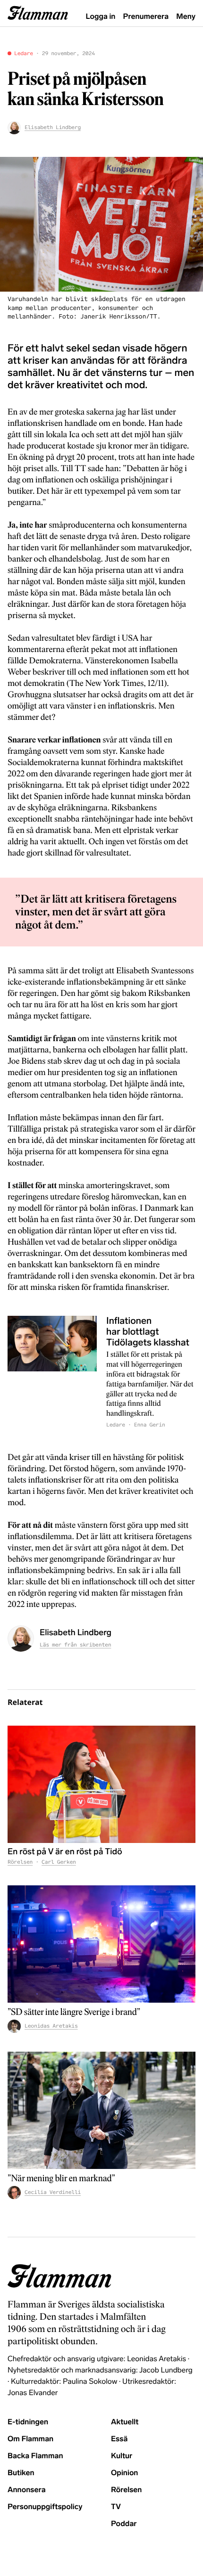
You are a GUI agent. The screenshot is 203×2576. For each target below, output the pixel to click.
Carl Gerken (59, 1862)
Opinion (125, 2473)
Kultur (122, 2456)
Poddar (124, 2524)
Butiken (21, 2473)
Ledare (24, 54)
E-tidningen (28, 2422)
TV (116, 2507)
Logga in (101, 17)
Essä (119, 2439)
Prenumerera (146, 17)
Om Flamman (30, 2439)
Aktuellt (125, 2422)
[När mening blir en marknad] (101, 2110)
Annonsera (27, 2490)
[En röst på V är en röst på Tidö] (101, 1784)
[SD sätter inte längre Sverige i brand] (101, 1944)
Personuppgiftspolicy (45, 2507)
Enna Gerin (150, 1425)
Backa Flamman (35, 2456)
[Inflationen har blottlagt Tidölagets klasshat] (52, 1373)
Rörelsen (20, 1862)
